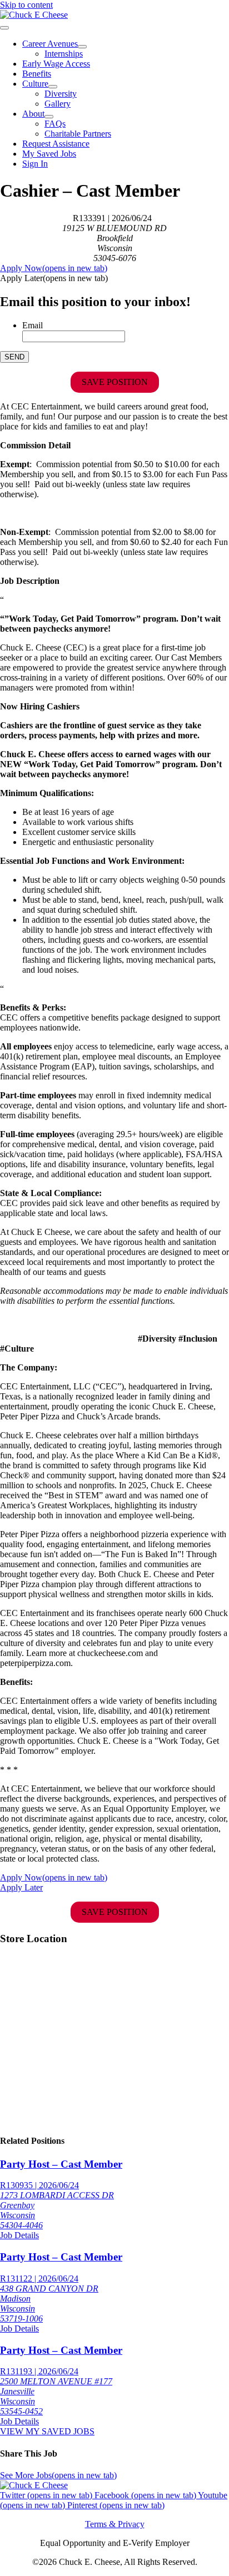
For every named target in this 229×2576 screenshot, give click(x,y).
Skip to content (26, 5)
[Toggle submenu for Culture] (53, 87)
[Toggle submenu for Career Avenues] (82, 47)
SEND (14, 357)
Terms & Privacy (115, 2524)
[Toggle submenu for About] (49, 117)
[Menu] (4, 28)
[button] (54, 278)
